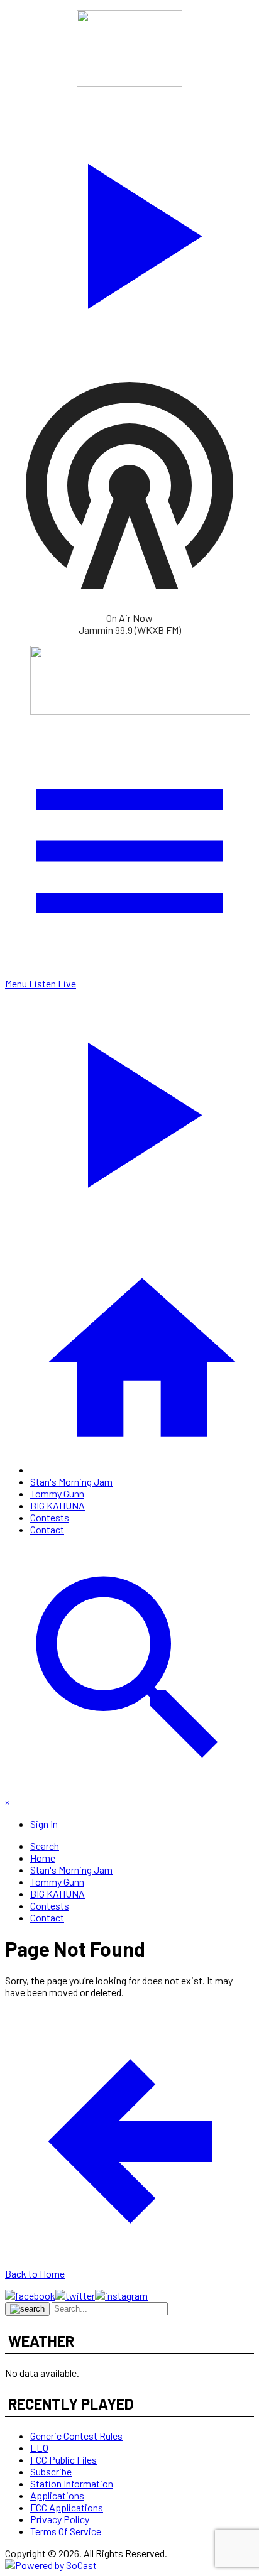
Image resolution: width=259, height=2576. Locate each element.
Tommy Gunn (57, 1493)
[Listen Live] (129, 230)
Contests (50, 1517)
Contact (47, 1529)
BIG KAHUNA (58, 1505)
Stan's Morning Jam (71, 1481)
